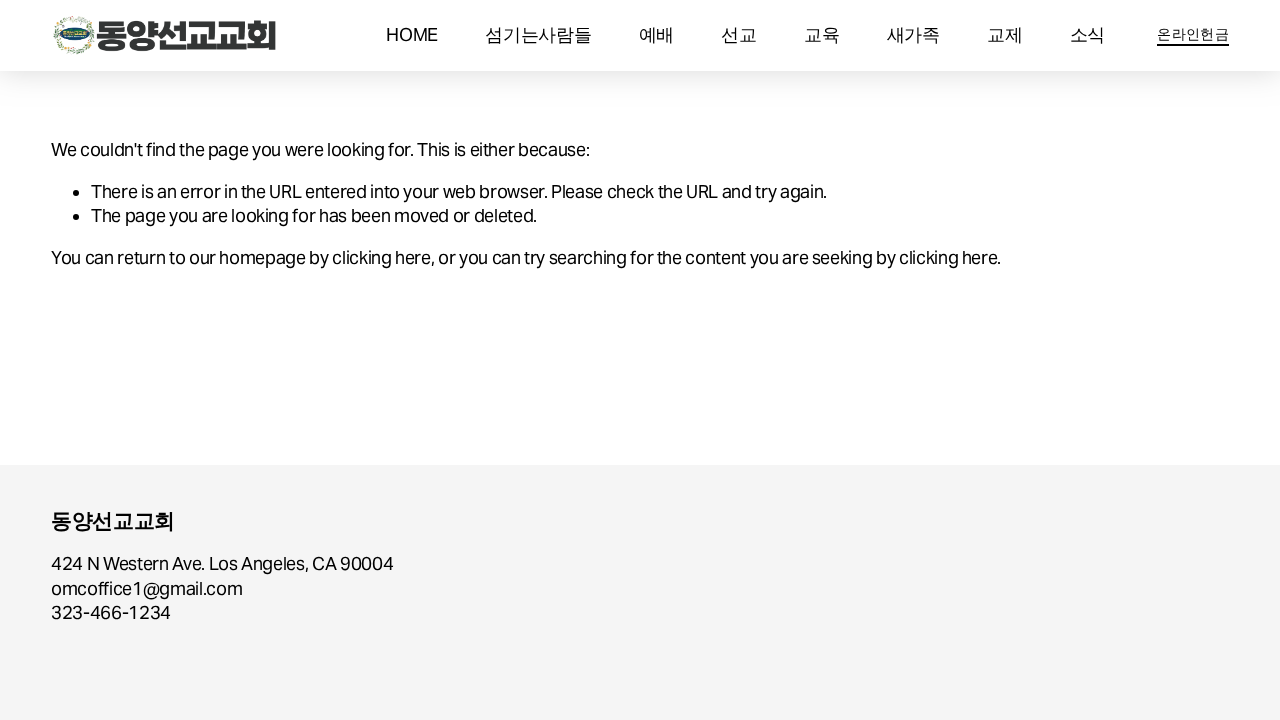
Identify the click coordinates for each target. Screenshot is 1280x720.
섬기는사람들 (538, 35)
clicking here (381, 258)
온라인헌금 (1192, 34)
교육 (821, 35)
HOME (412, 35)
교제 (1004, 35)
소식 (1087, 35)
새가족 (913, 35)
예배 (656, 35)
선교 (738, 35)
